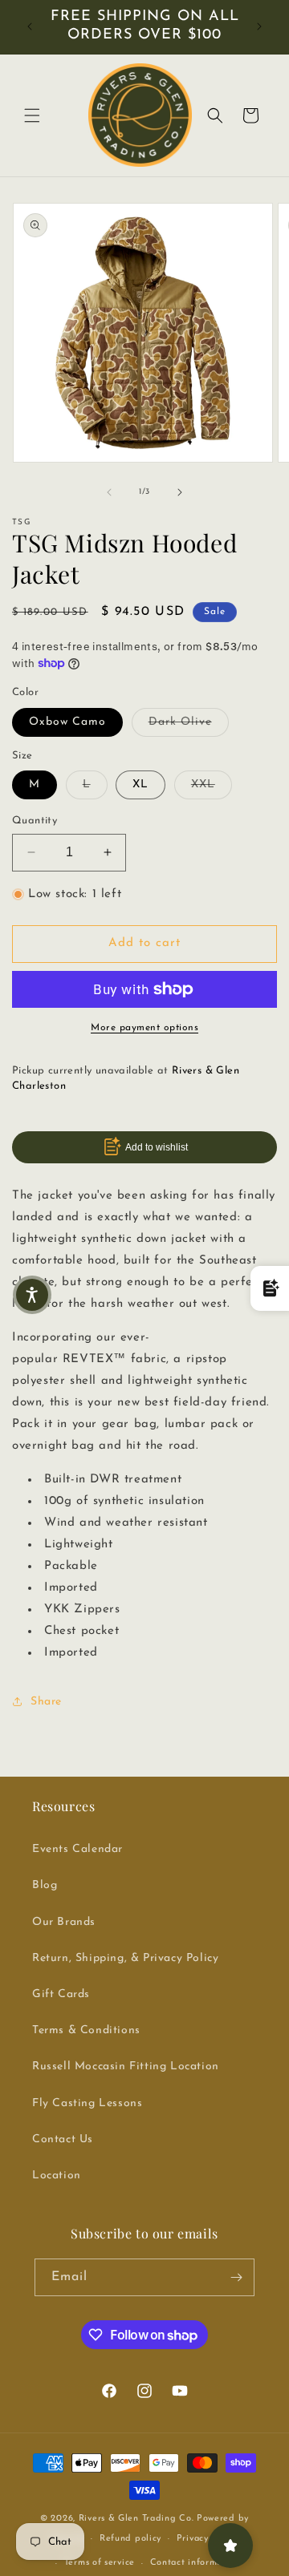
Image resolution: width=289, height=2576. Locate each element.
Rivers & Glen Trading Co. (136, 2519)
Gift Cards (61, 1994)
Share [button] (46, 1702)
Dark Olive (189, 722)
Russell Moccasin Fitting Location (126, 2066)
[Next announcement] (259, 26)
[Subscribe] (236, 2277)
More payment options (144, 1028)
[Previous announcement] (30, 26)
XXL (212, 784)
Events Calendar (77, 1849)
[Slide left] (109, 492)
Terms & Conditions (86, 2030)
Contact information (195, 2563)
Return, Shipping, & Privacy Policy (125, 1958)
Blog (45, 1885)
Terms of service (100, 2563)
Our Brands (64, 1922)
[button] (32, 115)
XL (140, 785)
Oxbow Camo (67, 722)
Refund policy (130, 2539)
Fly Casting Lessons (87, 2103)
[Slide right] (180, 492)
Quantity (35, 821)
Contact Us (63, 2139)
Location (57, 2176)
